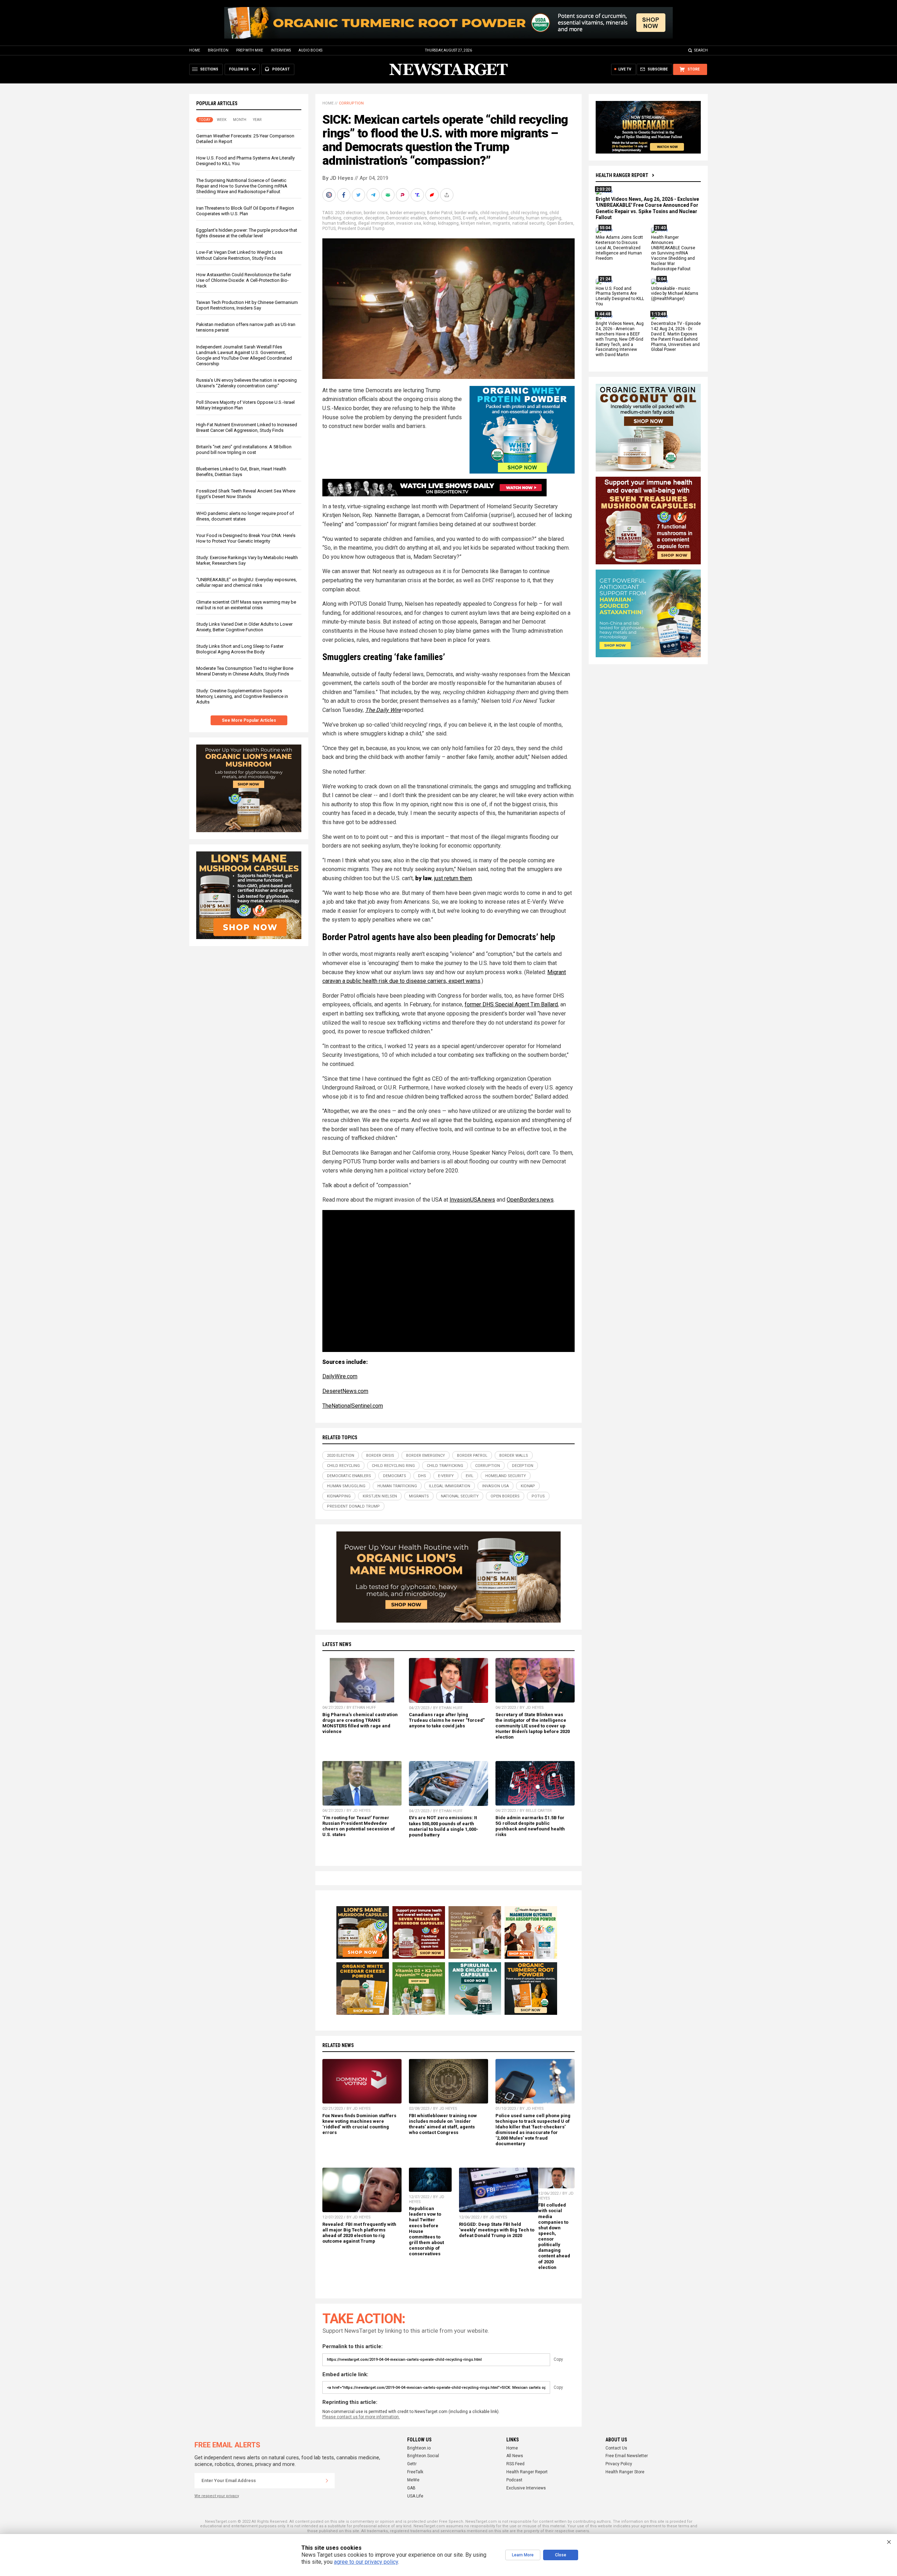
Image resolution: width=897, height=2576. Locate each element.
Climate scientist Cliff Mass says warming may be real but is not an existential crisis (246, 605)
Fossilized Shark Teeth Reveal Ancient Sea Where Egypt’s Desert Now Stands (246, 494)
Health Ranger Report (622, 175)
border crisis (376, 213)
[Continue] (327, 2481)
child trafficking (445, 1466)
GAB (411, 2488)
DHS (457, 218)
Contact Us (616, 2448)
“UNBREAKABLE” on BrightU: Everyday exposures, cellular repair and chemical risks (246, 582)
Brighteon (218, 50)
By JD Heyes (338, 178)
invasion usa (409, 223)
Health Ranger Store (625, 2472)
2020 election (348, 213)
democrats (440, 218)
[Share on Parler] (403, 195)
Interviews (281, 50)
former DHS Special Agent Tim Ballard (511, 1004)
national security (528, 223)
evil (482, 218)
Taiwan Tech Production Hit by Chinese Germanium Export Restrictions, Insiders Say (247, 305)
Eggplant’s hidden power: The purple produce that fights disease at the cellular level (247, 233)
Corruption (351, 103)
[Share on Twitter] (359, 195)
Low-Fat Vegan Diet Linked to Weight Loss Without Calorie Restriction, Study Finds (239, 255)
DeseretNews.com (345, 1391)
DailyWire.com (340, 1376)
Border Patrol (440, 213)
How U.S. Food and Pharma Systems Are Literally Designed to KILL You (620, 296)
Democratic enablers (407, 218)
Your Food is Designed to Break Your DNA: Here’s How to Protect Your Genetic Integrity (246, 538)
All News (515, 2456)
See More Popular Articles (249, 720)
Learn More (523, 2555)
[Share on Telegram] (374, 195)
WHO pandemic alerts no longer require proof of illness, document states (245, 516)
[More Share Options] (447, 195)
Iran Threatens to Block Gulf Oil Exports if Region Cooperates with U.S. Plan (245, 211)
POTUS (329, 229)
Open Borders (560, 223)
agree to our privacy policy (366, 2562)
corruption (353, 218)
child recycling (494, 213)
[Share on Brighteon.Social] (330, 195)
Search (701, 50)
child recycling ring (529, 213)
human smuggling (544, 218)
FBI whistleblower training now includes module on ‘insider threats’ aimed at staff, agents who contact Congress (443, 2124)
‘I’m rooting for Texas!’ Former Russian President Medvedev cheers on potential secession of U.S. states (359, 1826)
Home (195, 50)
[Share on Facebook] (344, 195)
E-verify (470, 218)
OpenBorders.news (530, 1200)
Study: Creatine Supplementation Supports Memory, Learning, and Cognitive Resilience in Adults (242, 696)
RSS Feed (515, 2464)
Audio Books (310, 50)
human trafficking (339, 223)
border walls (466, 213)
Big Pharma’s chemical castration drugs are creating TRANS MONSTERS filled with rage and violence (360, 1723)
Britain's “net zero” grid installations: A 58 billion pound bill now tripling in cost (244, 450)
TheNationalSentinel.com (353, 1406)
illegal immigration (376, 223)
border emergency (408, 213)
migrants (501, 223)
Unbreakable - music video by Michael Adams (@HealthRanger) (675, 294)
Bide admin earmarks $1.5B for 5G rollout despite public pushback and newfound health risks (530, 1826)
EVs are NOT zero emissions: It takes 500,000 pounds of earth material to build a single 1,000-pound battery (444, 1826)
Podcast (514, 2480)
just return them (453, 878)
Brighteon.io (419, 2448)
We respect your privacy (217, 2496)
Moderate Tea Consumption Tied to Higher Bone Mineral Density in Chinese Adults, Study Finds (245, 671)
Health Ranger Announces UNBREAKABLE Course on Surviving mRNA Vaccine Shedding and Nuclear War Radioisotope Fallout (673, 253)
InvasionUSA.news (472, 1200)
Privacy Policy (619, 2464)
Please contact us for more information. (361, 2417)
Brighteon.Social (423, 2456)
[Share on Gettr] (433, 195)
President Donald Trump (361, 229)
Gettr (412, 2464)
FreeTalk (415, 2472)
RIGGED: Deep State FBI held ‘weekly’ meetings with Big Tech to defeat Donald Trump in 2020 (497, 2230)
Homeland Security (506, 218)
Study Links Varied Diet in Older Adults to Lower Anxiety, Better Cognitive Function (244, 627)
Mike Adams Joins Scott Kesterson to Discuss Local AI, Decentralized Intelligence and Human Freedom (619, 248)
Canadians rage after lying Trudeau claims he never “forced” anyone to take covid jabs (447, 1720)
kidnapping (448, 223)
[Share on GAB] (389, 195)
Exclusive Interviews (526, 2488)
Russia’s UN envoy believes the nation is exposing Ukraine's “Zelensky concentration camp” (246, 383)
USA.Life (415, 2496)
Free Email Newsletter (627, 2456)
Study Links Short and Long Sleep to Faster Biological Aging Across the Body (240, 649)
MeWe (413, 2480)
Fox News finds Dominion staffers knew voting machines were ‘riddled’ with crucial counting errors (359, 2124)
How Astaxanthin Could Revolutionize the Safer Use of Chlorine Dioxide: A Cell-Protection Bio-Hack (244, 280)
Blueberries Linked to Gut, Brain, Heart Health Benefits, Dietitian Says (241, 472)
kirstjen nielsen (476, 223)
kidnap (430, 223)
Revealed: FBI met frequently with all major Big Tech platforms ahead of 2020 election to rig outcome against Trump (359, 2233)
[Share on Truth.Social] (418, 195)
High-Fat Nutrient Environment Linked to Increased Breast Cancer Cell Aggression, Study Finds (247, 427)
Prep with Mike (250, 50)
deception (375, 218)
